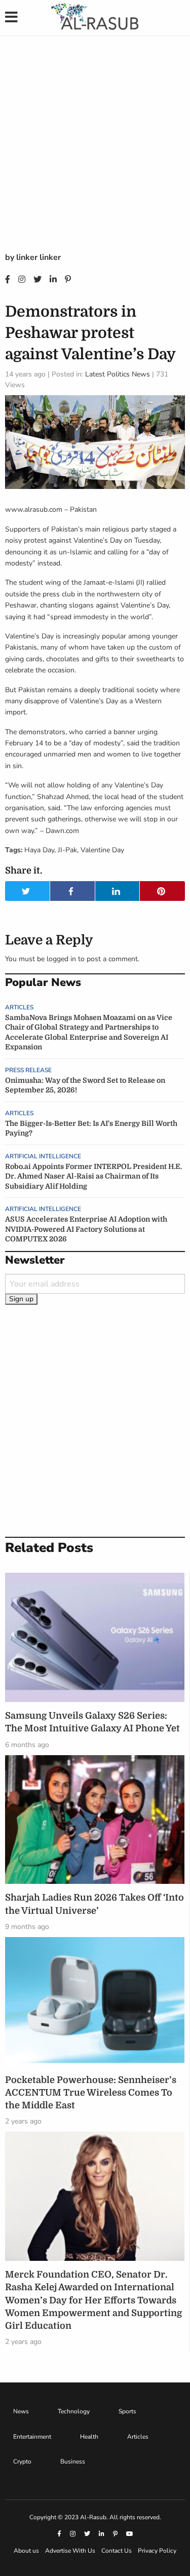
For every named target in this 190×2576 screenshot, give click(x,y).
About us (26, 2551)
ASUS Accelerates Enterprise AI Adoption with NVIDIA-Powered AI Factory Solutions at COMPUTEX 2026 (86, 1229)
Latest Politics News (118, 374)
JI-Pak (67, 850)
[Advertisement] (95, 151)
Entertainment (32, 2437)
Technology (74, 2411)
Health (89, 2437)
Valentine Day (102, 850)
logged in (61, 959)
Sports (127, 2411)
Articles (19, 1007)
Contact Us (117, 2551)
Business (73, 2461)
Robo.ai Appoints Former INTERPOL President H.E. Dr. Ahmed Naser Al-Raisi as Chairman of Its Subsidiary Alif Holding (93, 1176)
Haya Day (39, 850)
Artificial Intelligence (43, 1156)
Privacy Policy (157, 2551)
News (21, 2411)
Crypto (22, 2461)
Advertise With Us (70, 2551)
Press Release (28, 1070)
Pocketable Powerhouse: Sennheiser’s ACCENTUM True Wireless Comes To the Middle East (91, 2093)
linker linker (39, 257)
